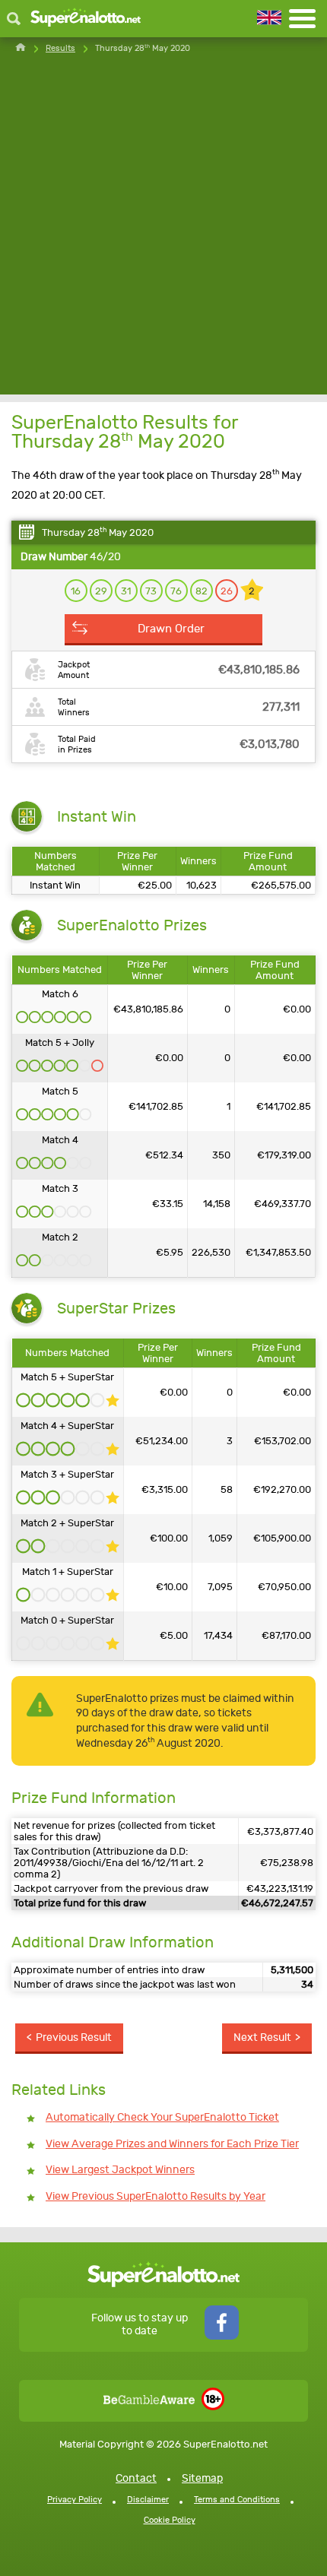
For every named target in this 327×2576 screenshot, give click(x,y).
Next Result (262, 2037)
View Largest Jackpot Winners (120, 2170)
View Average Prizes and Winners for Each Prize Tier (172, 2144)
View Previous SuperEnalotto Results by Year (156, 2196)
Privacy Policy (75, 2500)
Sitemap (202, 2478)
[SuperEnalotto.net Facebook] (222, 2336)
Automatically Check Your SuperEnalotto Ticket (162, 2117)
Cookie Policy (170, 2520)
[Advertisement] (163, 231)
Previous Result (74, 2037)
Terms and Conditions (237, 2500)
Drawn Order (171, 629)
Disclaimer (148, 2500)
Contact (136, 2478)
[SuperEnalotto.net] (86, 19)
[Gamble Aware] (149, 2401)
